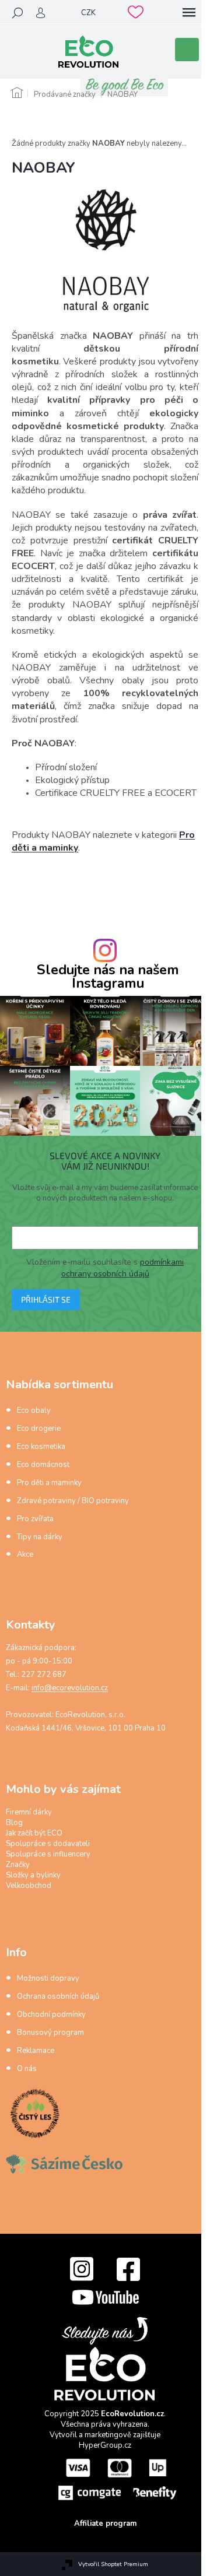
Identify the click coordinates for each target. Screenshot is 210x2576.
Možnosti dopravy (48, 1978)
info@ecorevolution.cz (70, 1688)
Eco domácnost (43, 1465)
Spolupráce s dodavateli (48, 1844)
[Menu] (189, 13)
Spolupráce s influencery (48, 1854)
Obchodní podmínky (51, 2015)
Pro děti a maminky (49, 1483)
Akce (25, 1554)
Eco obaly (34, 1410)
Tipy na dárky (40, 1537)
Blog (14, 1823)
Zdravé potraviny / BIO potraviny (73, 1501)
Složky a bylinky (33, 1875)
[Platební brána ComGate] (117, 2479)
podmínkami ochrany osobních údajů (123, 1268)
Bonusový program (50, 2033)
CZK (88, 13)
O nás (27, 2069)
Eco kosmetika (41, 1447)
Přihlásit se (46, 1299)
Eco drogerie (39, 1429)
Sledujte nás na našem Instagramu (108, 977)
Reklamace (36, 2051)
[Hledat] (17, 13)
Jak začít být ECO (34, 1833)
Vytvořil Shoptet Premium (113, 2564)
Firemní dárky (29, 1812)
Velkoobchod (29, 1886)
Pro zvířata (35, 1519)
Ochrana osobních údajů (58, 1996)
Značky (18, 1865)
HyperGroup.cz (105, 2445)
